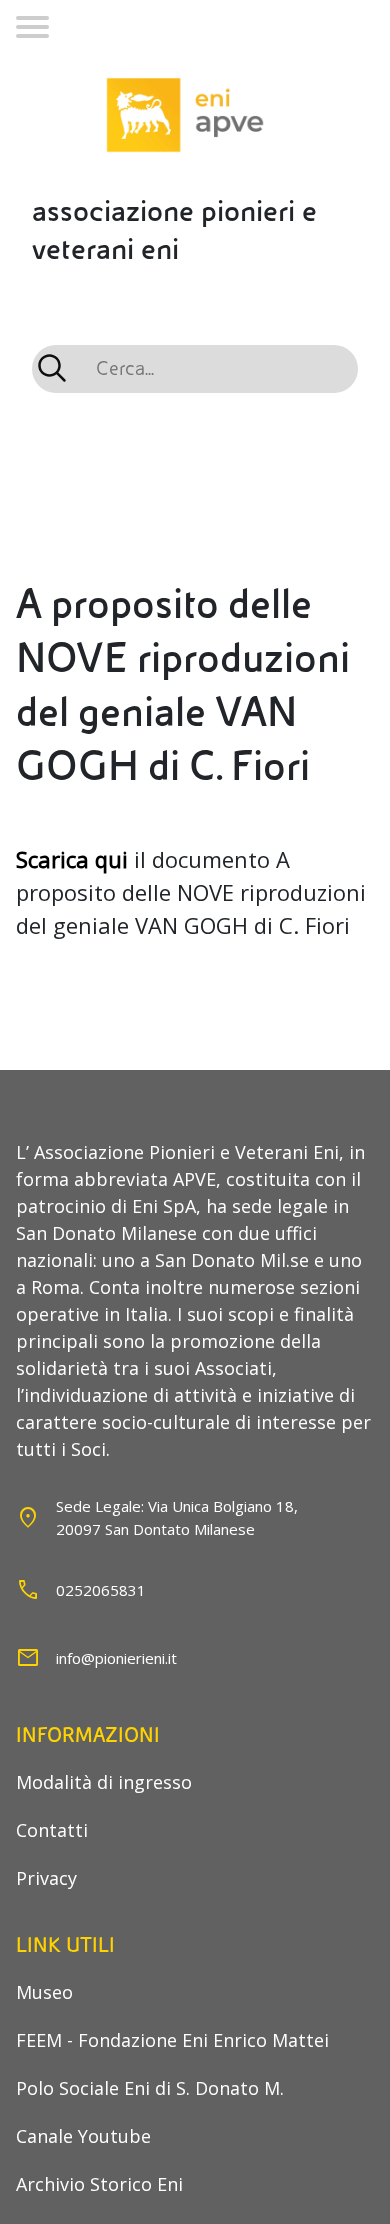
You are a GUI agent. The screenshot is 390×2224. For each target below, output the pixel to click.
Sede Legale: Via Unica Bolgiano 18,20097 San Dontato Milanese (177, 1517)
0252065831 (101, 1590)
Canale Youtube (83, 2136)
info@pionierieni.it (116, 1658)
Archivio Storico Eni (99, 2184)
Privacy (46, 1878)
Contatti (52, 1830)
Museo (44, 1992)
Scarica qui (72, 859)
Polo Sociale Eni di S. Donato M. (150, 2088)
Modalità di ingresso (104, 1782)
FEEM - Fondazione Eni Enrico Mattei (172, 2040)
